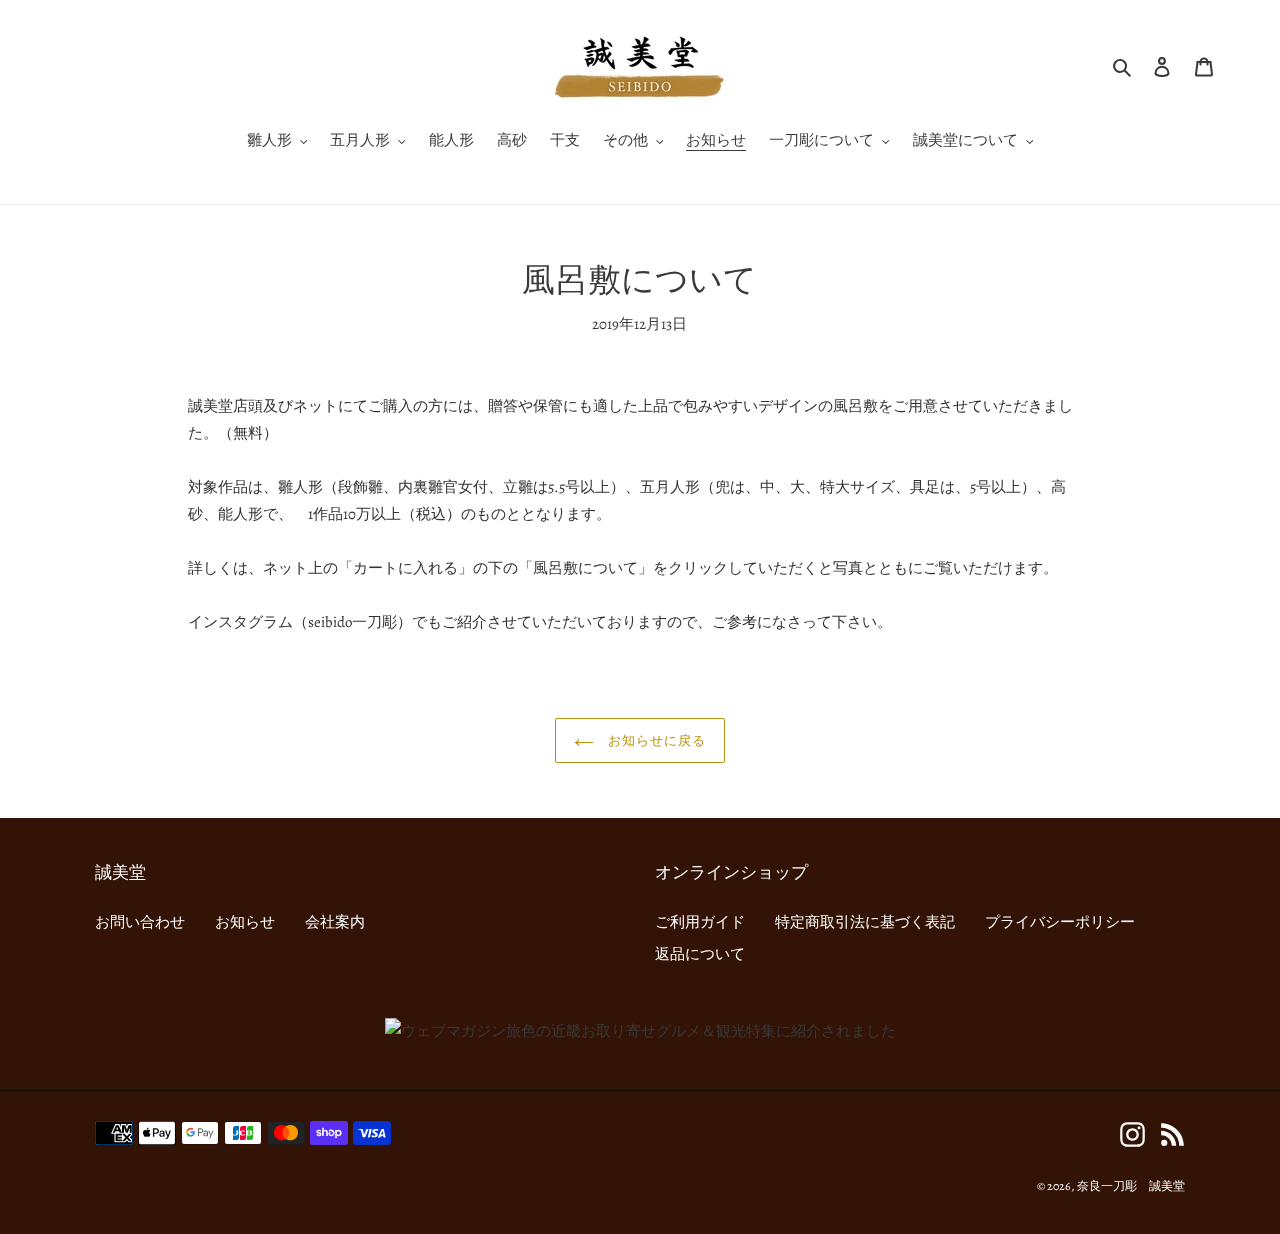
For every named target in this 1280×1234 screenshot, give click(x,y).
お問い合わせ (140, 922)
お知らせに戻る (655, 740)
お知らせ (245, 922)
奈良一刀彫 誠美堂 (1131, 1186)
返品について (700, 954)
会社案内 (335, 922)
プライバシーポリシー (1060, 922)
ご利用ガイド (700, 922)
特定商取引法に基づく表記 (865, 922)
